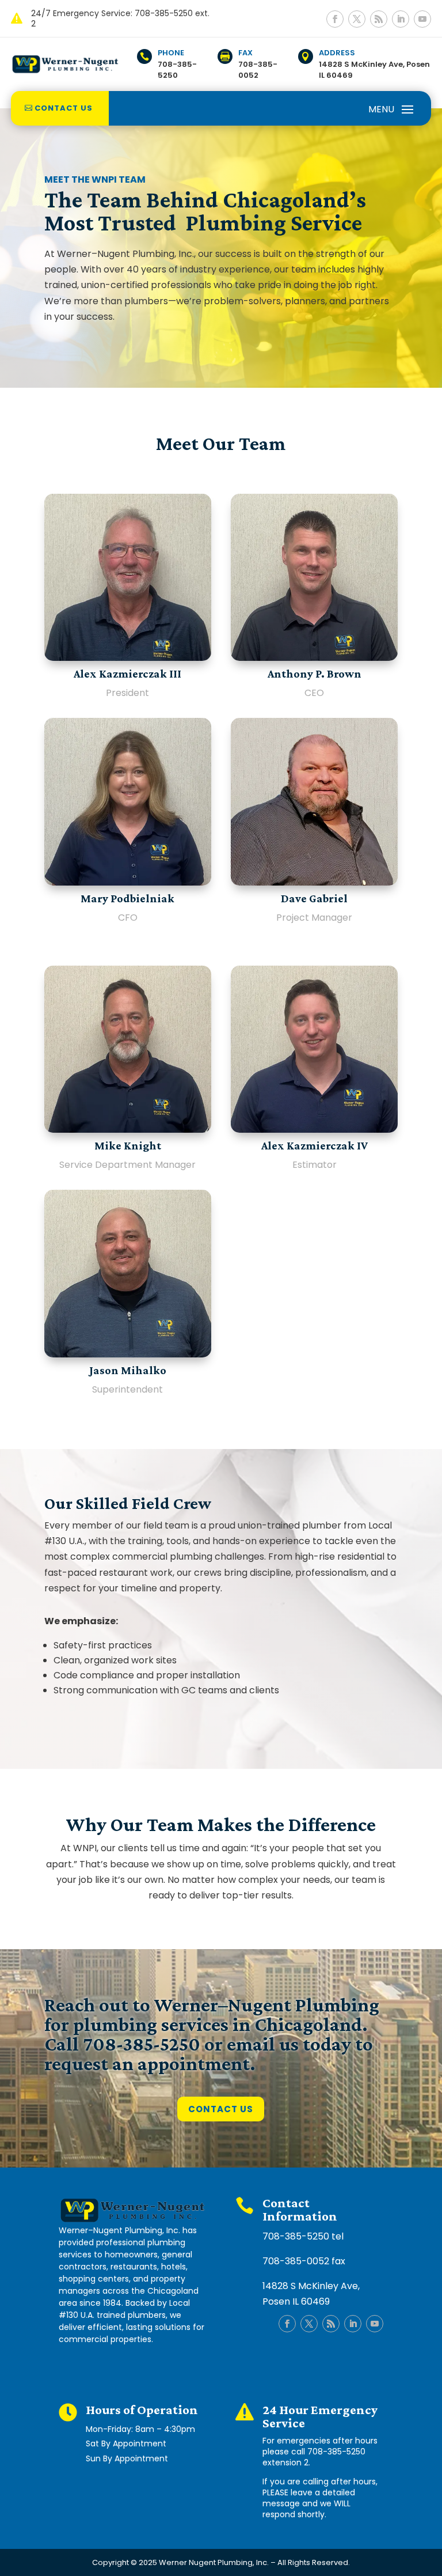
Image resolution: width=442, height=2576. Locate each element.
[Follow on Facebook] (335, 19)
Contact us (64, 108)
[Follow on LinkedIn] (401, 19)
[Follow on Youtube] (422, 19)
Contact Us (221, 2109)
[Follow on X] (357, 19)
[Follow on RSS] (379, 19)
